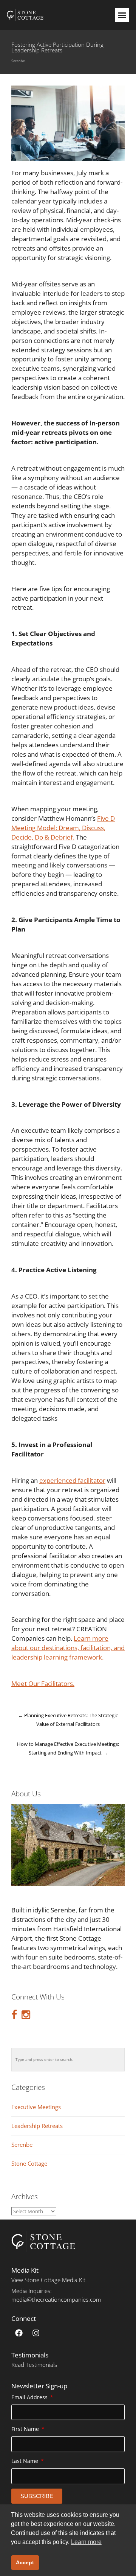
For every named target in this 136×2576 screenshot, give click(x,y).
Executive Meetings (36, 2107)
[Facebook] (19, 2333)
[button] (122, 15)
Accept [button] (25, 2562)
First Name (26, 2429)
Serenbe (18, 61)
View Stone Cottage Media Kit (48, 2280)
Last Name (25, 2461)
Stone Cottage (29, 2164)
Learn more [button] (86, 2542)
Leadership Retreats (37, 2126)
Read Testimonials (34, 2365)
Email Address (30, 2397)
